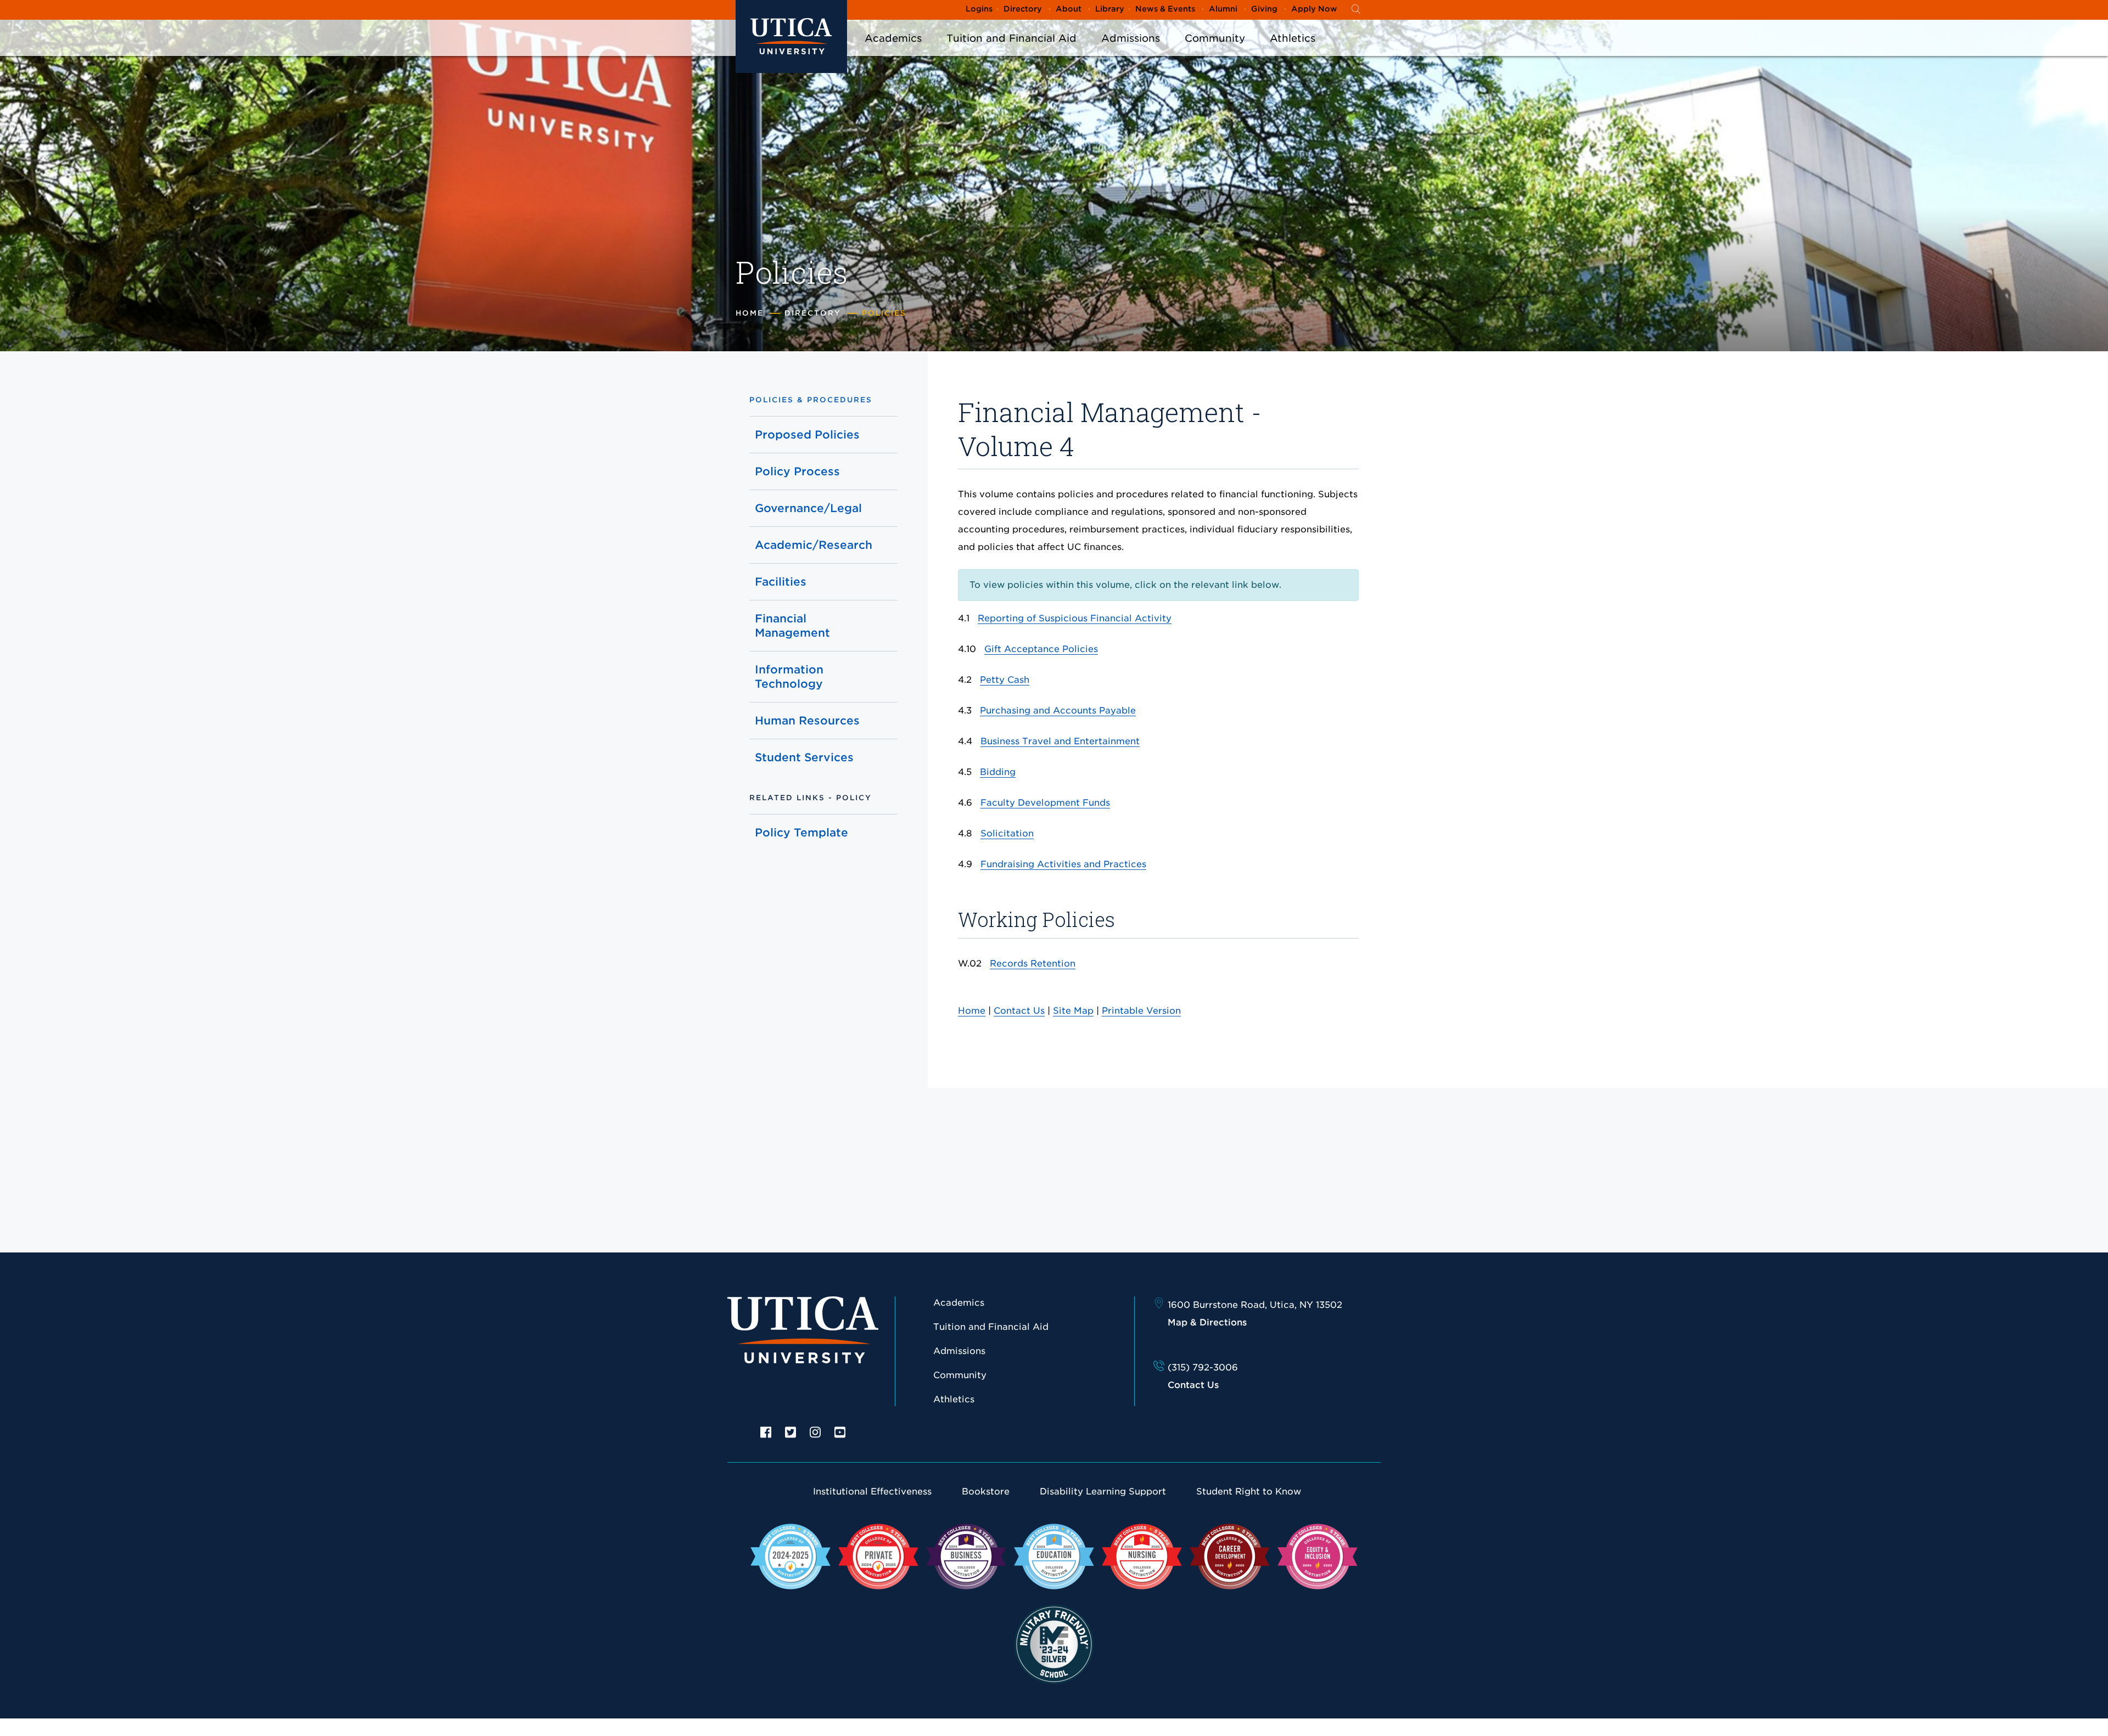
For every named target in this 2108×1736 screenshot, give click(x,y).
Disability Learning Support (1103, 1491)
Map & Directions (1207, 1322)
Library (1110, 9)
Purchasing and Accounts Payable (1058, 710)
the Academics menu (893, 50)
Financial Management (792, 626)
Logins (979, 9)
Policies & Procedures (811, 400)
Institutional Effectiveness (872, 1491)
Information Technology (789, 677)
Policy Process (797, 471)
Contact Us (1019, 1011)
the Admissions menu (1131, 50)
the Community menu (1215, 50)
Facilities (781, 582)
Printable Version (1141, 1011)
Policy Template (801, 833)
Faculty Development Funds (1045, 803)
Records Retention (1033, 963)
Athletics (1293, 38)
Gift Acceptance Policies (1041, 649)
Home (750, 313)
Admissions (1131, 38)
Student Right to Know (1249, 1491)
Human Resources (807, 721)
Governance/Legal (808, 508)
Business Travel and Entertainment (1060, 741)
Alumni (1223, 9)
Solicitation (1007, 833)
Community (1215, 38)
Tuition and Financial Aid (1011, 38)
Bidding (998, 772)
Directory (1023, 9)
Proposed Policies (807, 435)
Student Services (804, 757)
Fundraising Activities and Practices (1063, 864)
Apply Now (1314, 9)
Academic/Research (813, 545)
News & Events (1165, 9)
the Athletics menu (1293, 50)
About (1069, 9)
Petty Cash (1005, 680)
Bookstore (986, 1491)
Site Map (1073, 1011)
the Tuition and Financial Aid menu (1012, 50)
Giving (1264, 9)
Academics (893, 38)
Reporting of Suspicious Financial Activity (1075, 618)
